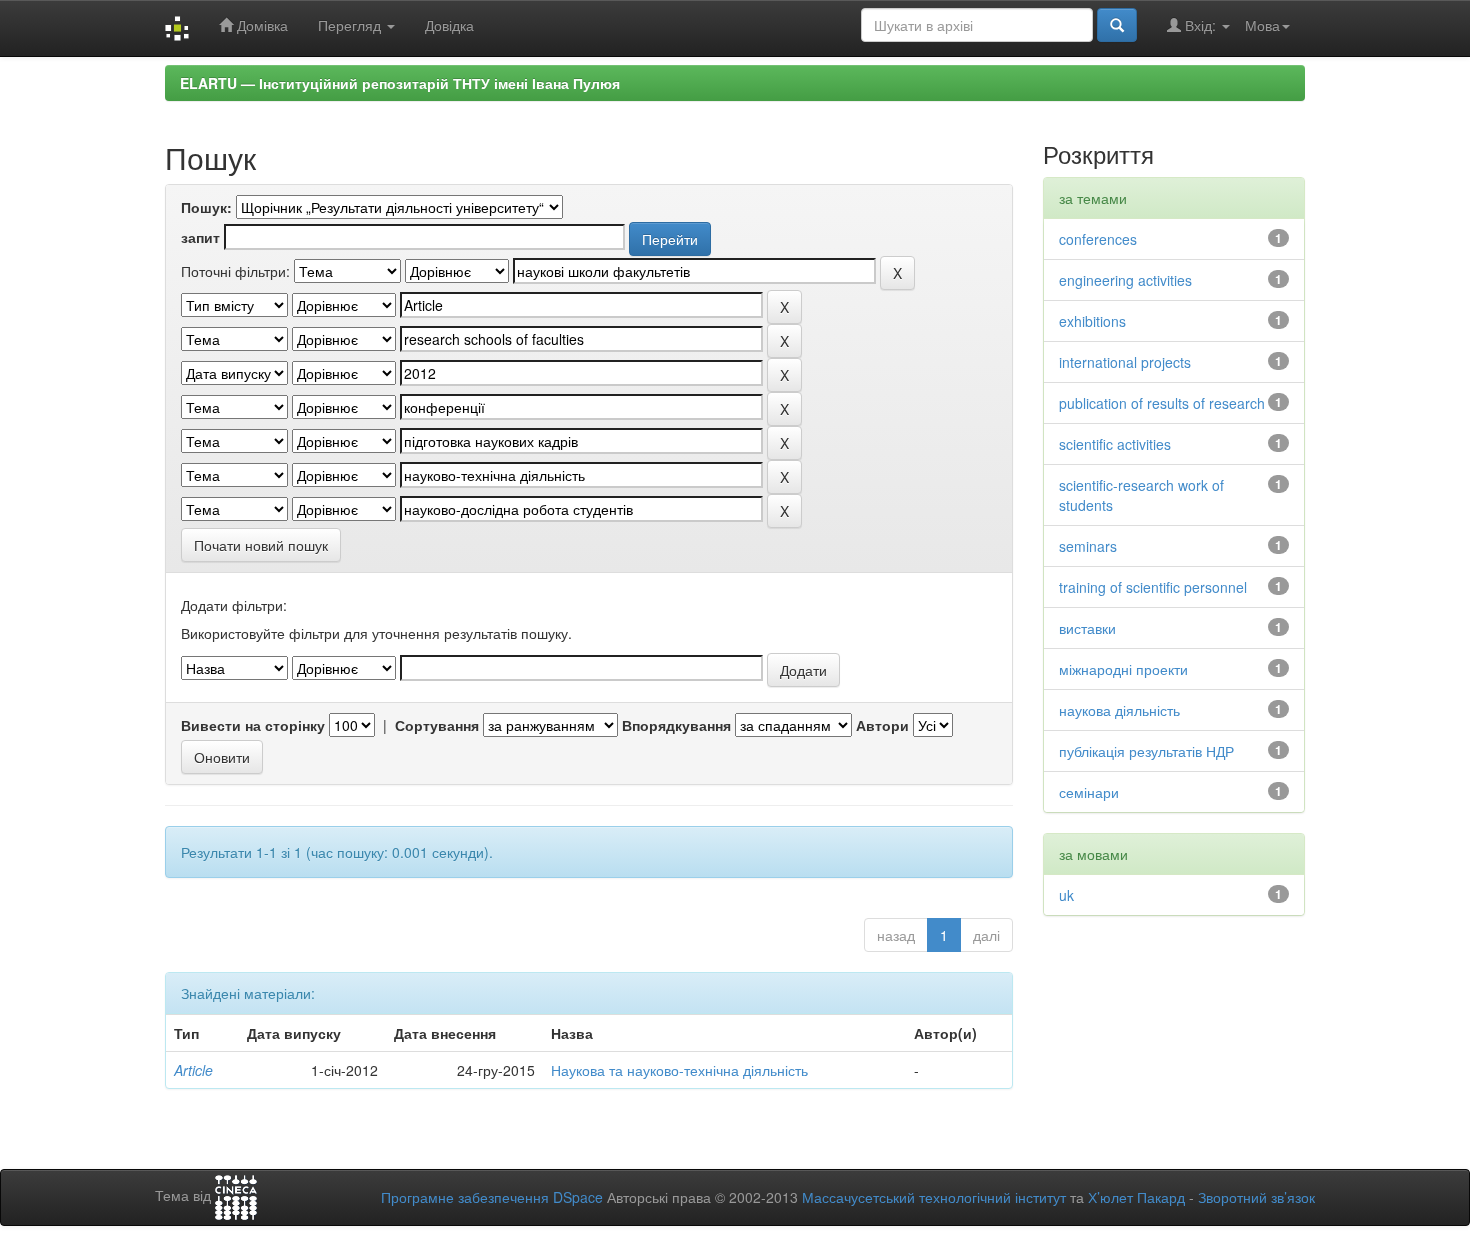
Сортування (437, 725)
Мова (1262, 25)
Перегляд (351, 25)
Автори (882, 725)
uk (1066, 895)
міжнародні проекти (1123, 669)
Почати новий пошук (261, 545)
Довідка (449, 25)
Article (193, 1070)
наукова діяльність (1119, 710)
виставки (1087, 628)
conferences (1098, 239)
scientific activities (1115, 444)
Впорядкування (676, 725)
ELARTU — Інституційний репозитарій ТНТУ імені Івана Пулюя (400, 83)
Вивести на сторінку (253, 725)
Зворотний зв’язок (1256, 1197)
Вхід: (1200, 25)
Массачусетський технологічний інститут (934, 1197)
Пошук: (206, 207)
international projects (1125, 362)
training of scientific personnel (1153, 587)
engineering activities (1125, 280)
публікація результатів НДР (1146, 751)
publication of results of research (1162, 403)
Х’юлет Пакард (1136, 1197)
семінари (1089, 792)
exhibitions (1092, 321)
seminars (1088, 546)
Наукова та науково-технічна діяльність (679, 1070)
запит (200, 237)
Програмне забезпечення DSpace (492, 1197)
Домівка (260, 25)
